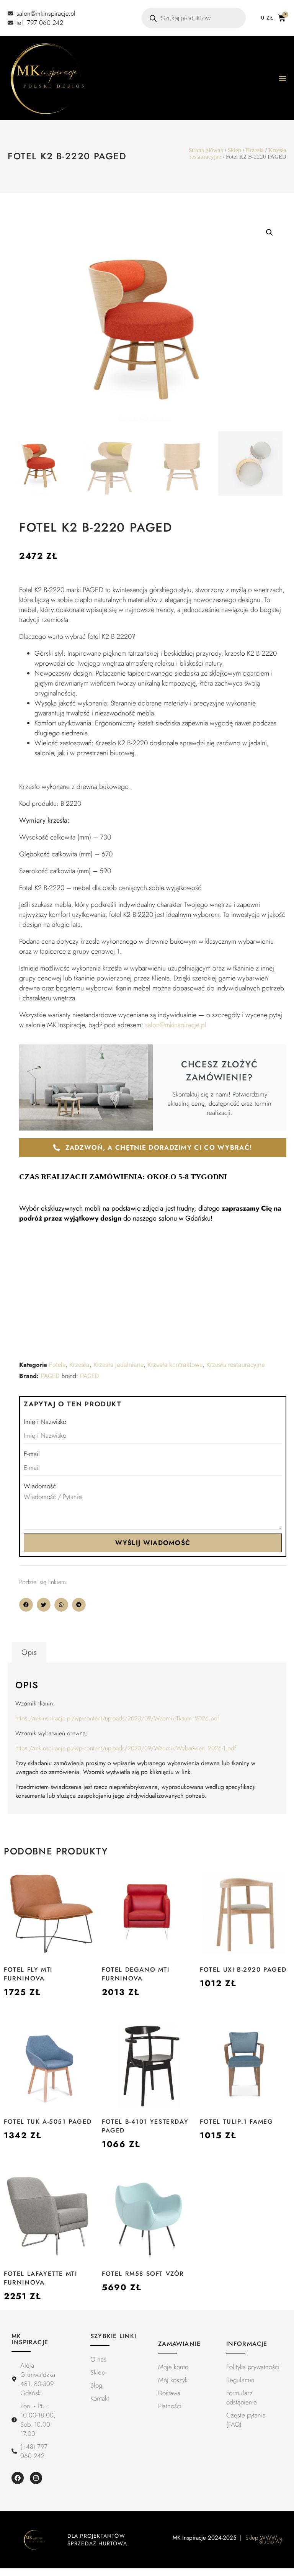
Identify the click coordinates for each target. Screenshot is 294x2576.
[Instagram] (36, 2478)
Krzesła (255, 150)
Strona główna (206, 150)
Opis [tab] (29, 1652)
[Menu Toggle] (283, 78)
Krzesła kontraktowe (175, 1365)
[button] (269, 232)
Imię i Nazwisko (45, 1422)
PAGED (50, 1376)
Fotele (57, 1365)
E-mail (32, 1454)
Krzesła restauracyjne (235, 1365)
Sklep (234, 150)
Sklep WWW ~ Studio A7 (264, 2540)
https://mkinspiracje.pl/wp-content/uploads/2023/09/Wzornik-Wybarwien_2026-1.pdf (126, 1748)
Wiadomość (40, 1486)
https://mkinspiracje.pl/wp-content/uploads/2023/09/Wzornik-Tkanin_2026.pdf (117, 1718)
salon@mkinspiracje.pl (176, 1025)
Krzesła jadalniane (118, 1365)
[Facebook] (18, 2478)
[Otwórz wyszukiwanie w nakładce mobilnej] (194, 18)
